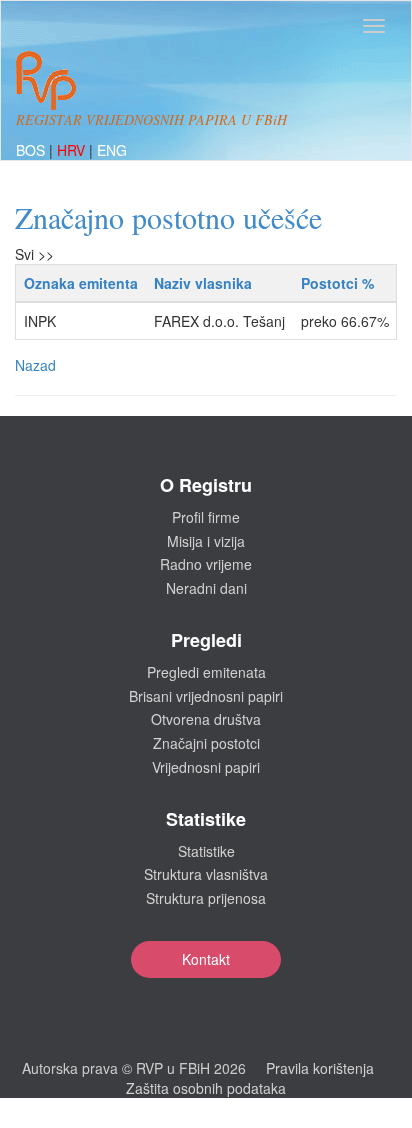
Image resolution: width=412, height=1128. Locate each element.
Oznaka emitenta (81, 283)
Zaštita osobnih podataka (206, 1088)
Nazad (35, 365)
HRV (73, 150)
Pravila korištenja (320, 1068)
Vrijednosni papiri (206, 767)
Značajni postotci (206, 743)
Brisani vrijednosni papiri (206, 696)
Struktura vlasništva (206, 874)
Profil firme (206, 517)
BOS (32, 150)
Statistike (206, 851)
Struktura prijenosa (206, 898)
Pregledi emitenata (206, 672)
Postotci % (337, 283)
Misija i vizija (206, 541)
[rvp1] (46, 78)
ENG (112, 150)
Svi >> (34, 254)
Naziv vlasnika (203, 283)
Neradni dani (206, 588)
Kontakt (206, 959)
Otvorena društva (206, 719)
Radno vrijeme (206, 564)
